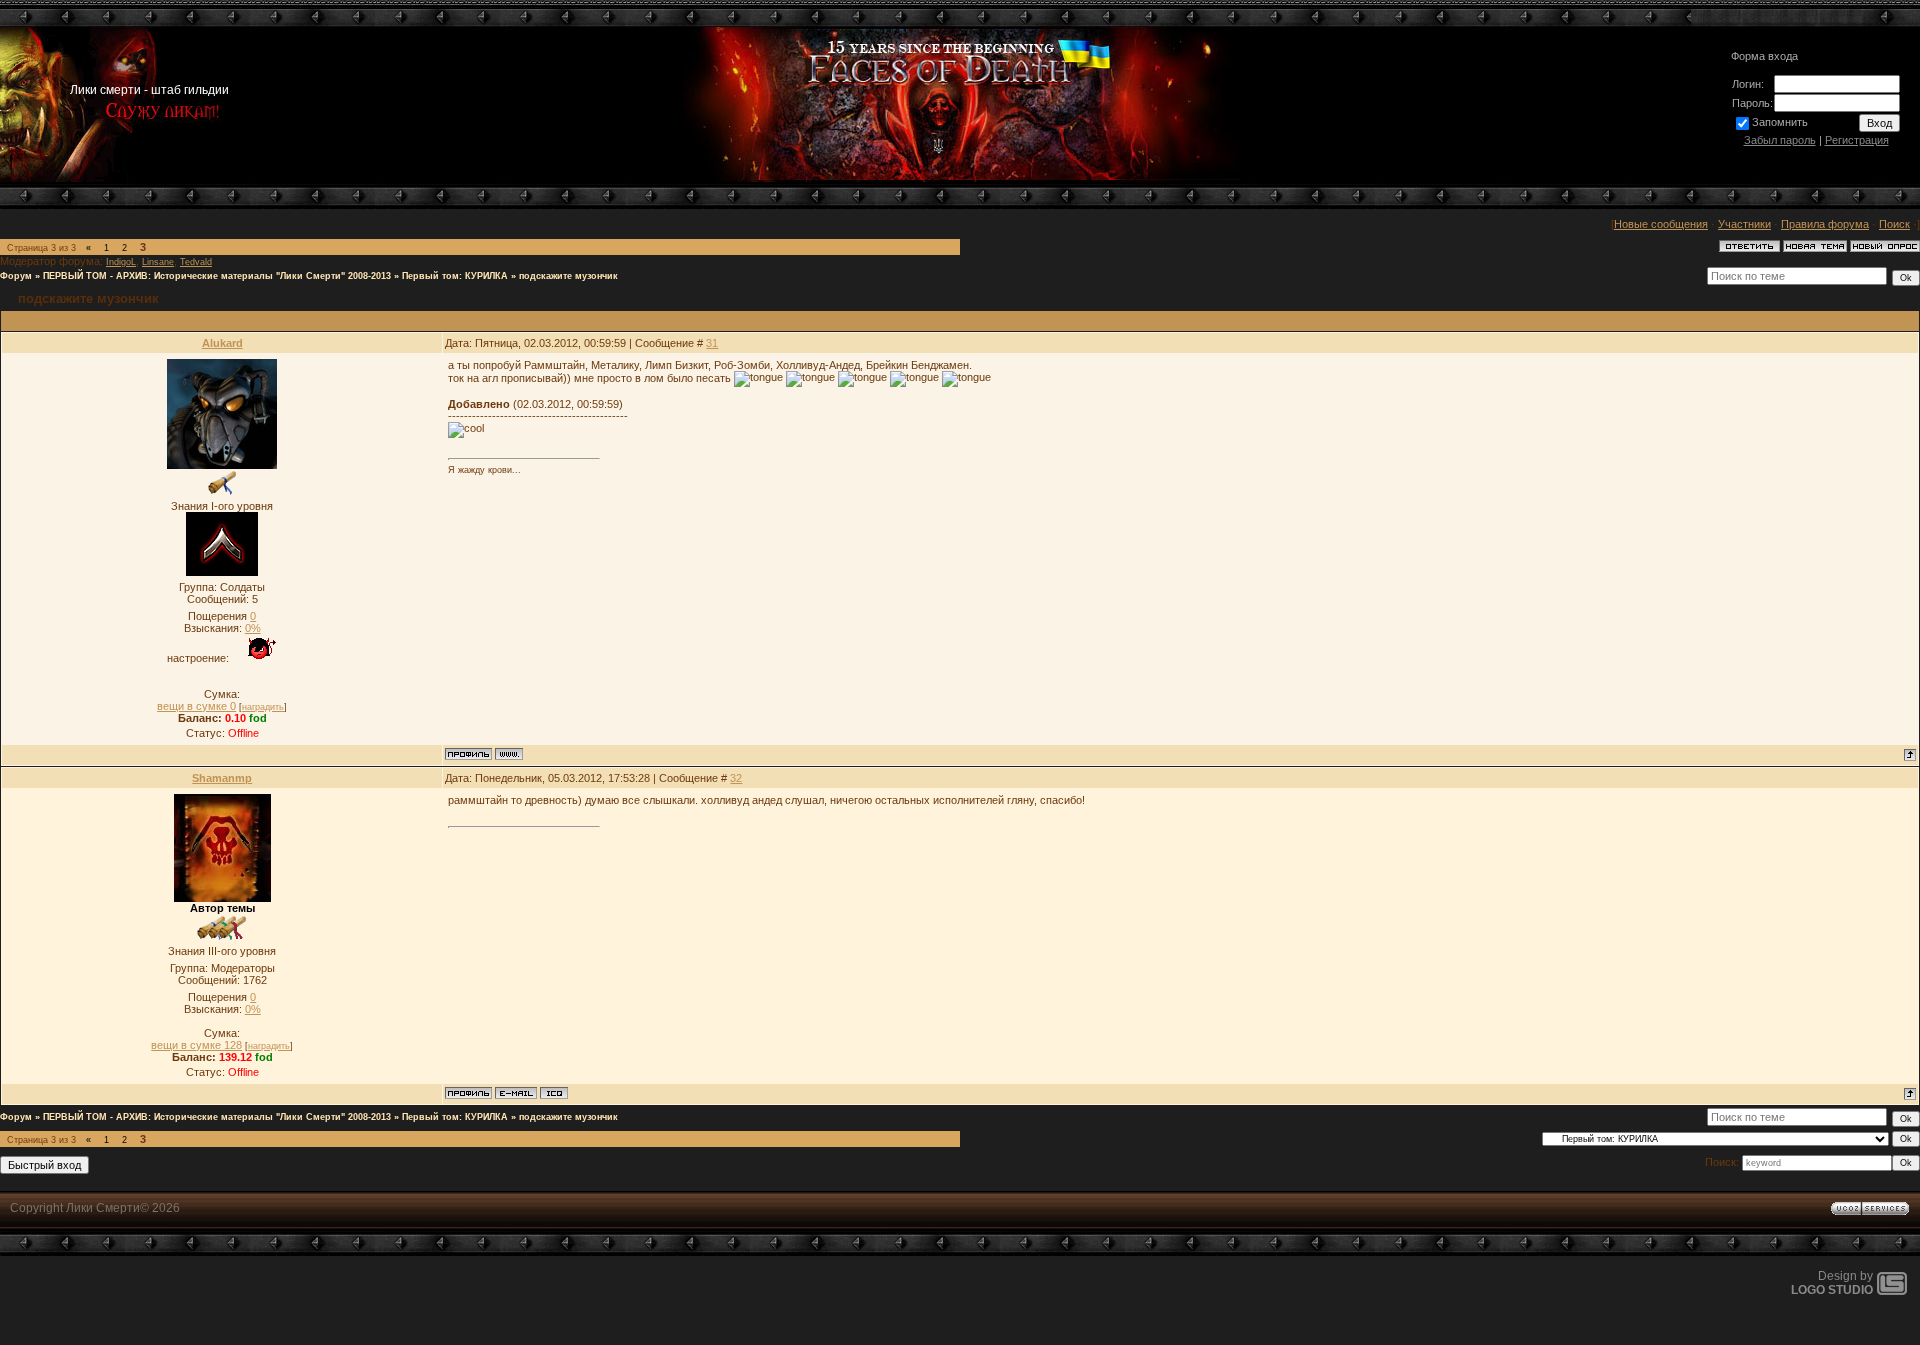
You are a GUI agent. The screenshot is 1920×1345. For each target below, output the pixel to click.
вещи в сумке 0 (196, 706)
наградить (263, 707)
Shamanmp (222, 778)
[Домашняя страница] (509, 754)
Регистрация (1857, 140)
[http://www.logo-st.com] (1892, 1291)
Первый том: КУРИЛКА (455, 276)
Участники (1744, 224)
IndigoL (121, 262)
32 (736, 778)
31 (712, 343)
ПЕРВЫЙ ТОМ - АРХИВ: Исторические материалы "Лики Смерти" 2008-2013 (217, 276)
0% (253, 628)
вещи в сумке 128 (196, 1045)
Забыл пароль (1780, 140)
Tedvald (196, 262)
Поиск (1894, 224)
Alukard (222, 343)
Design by (1832, 1283)
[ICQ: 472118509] (554, 1093)
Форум (16, 276)
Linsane (158, 262)
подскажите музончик (568, 276)
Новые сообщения (1661, 224)
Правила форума (1825, 224)
